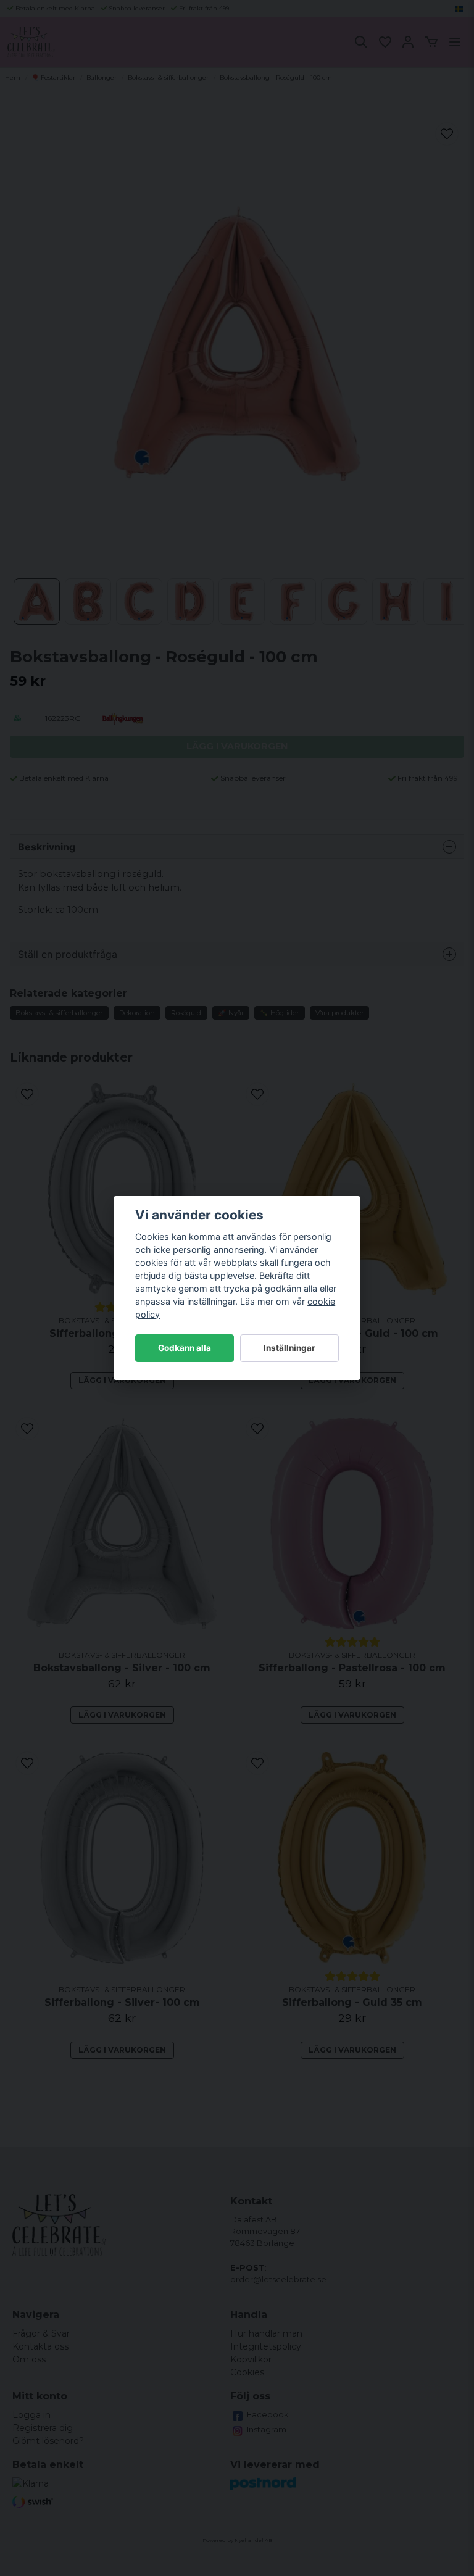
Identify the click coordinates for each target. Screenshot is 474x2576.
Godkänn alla (185, 1348)
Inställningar (289, 1348)
